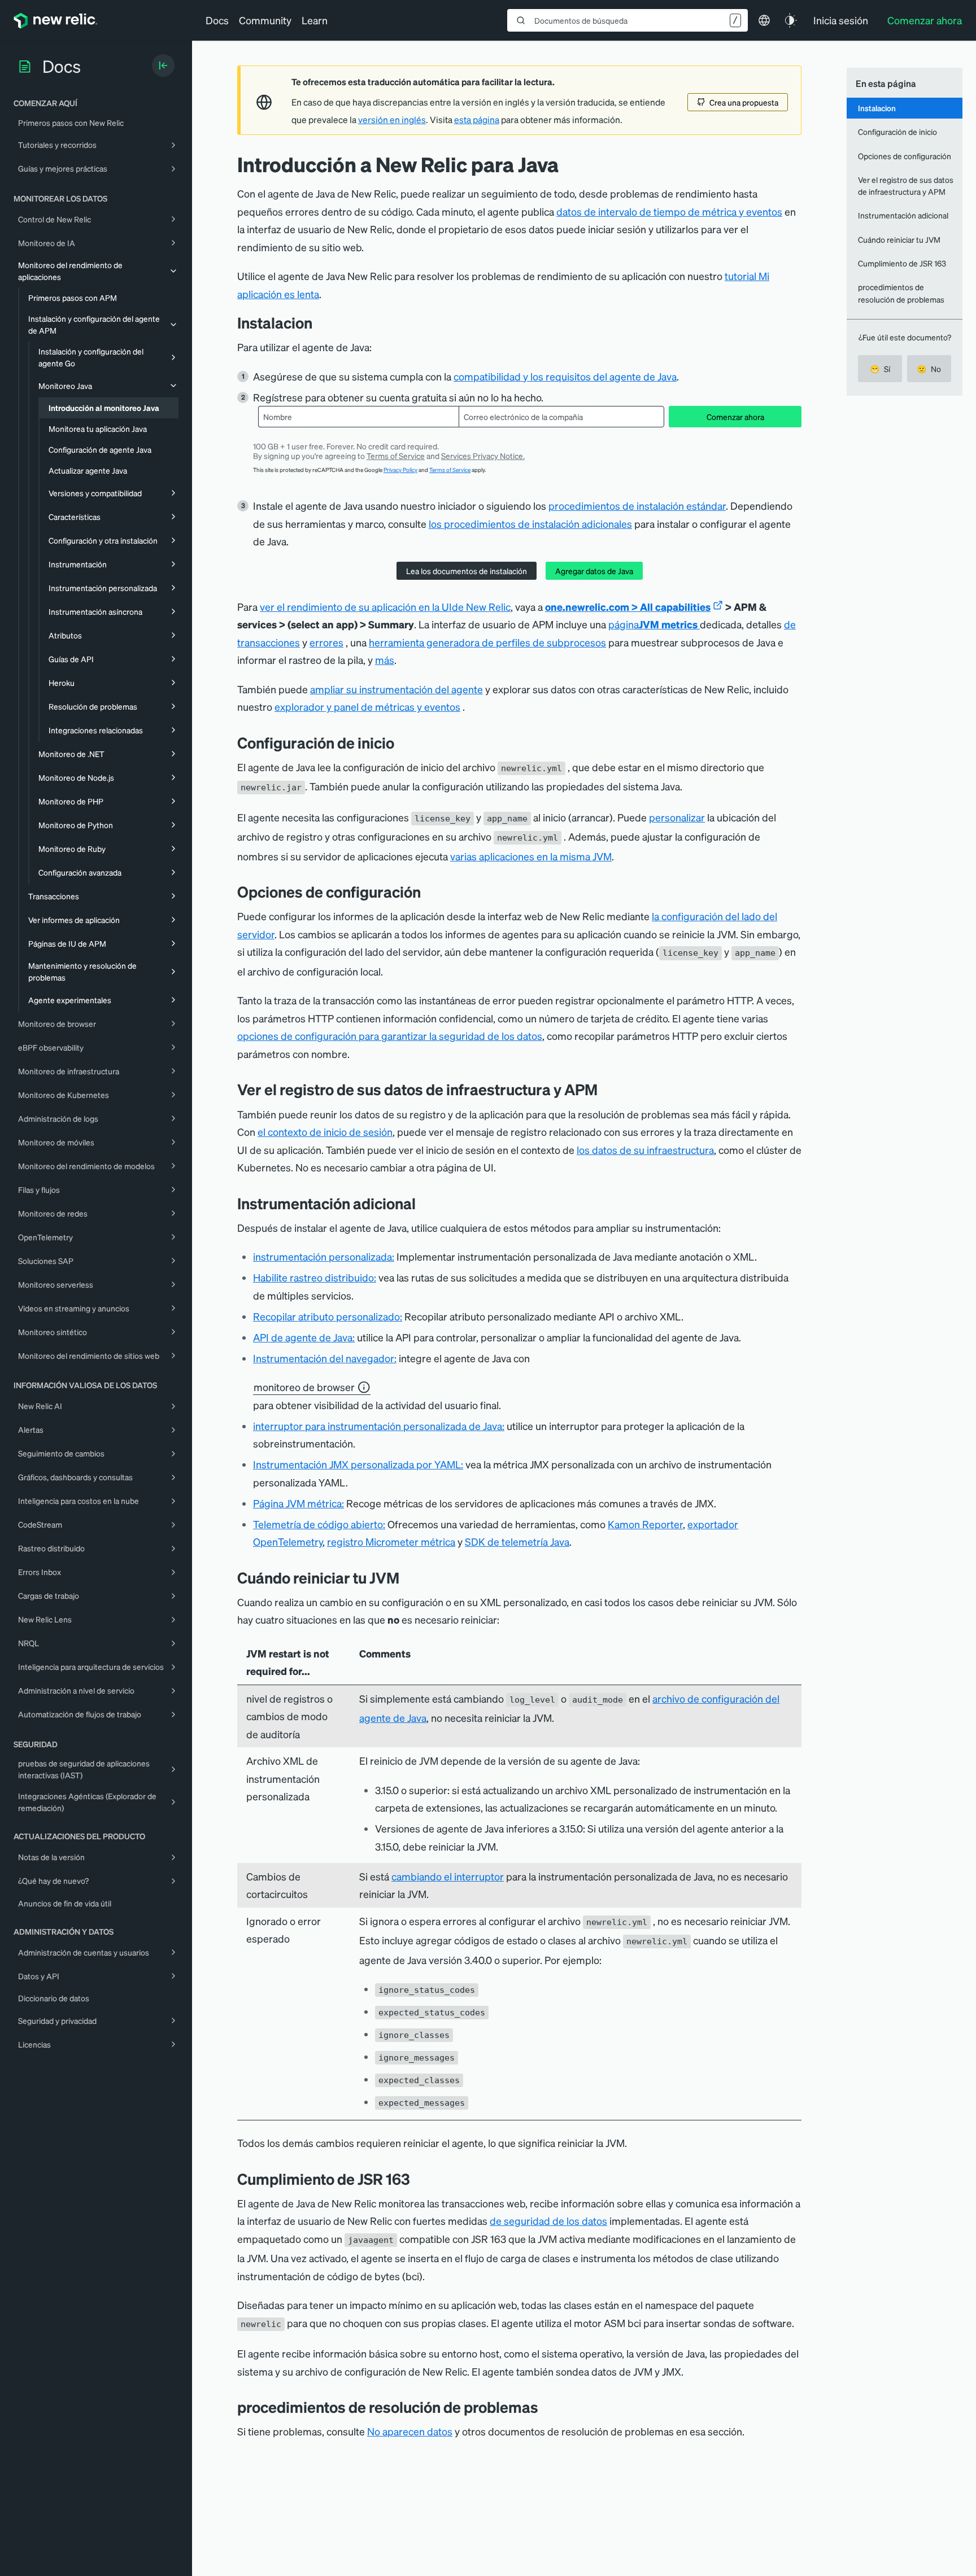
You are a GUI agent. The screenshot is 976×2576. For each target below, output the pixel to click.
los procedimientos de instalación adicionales (530, 524)
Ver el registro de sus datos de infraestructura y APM (906, 185)
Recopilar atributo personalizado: (328, 1316)
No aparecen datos (410, 2431)
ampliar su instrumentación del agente (396, 689)
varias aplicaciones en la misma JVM (531, 856)
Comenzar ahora (735, 417)
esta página (477, 120)
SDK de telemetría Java (517, 1541)
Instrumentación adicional (903, 215)
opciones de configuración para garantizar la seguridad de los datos (390, 1036)
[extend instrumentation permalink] (424, 1203)
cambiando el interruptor (448, 1876)
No (929, 369)
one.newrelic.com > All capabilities (628, 607)
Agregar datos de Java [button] (594, 571)
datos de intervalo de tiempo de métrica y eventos (669, 211)
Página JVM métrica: (299, 1503)
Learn (315, 20)
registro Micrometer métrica (391, 1541)
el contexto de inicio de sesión (325, 1132)
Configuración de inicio (897, 132)
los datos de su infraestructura (645, 1150)
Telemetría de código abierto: (319, 1524)
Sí (880, 369)
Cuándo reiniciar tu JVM (899, 239)
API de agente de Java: (304, 1337)
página (653, 624)
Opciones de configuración (905, 156)
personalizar (677, 817)
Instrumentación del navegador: (325, 1358)
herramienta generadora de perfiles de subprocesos (487, 642)
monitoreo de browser (304, 1387)
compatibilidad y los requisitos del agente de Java (565, 376)
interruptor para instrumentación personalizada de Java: (379, 1426)
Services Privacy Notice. (483, 456)
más (385, 660)
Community (265, 20)
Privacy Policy (400, 470)
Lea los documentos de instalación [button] (467, 571)
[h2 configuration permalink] (429, 892)
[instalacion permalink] (318, 323)
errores (326, 642)
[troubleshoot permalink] (547, 2407)
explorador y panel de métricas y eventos (367, 707)
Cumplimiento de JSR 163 (902, 263)
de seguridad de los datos (548, 2221)
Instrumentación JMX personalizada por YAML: (358, 1464)
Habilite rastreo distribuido (313, 1277)
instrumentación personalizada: (324, 1256)
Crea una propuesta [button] (744, 102)
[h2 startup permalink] (403, 743)
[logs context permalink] (606, 1089)
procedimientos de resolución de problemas (901, 293)
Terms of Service (396, 456)
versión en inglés (392, 120)
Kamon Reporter (645, 1524)
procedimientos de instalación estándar (637, 506)
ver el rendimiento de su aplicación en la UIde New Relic (385, 607)
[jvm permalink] (419, 2179)
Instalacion (877, 108)
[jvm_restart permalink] (408, 1578)
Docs (217, 20)
